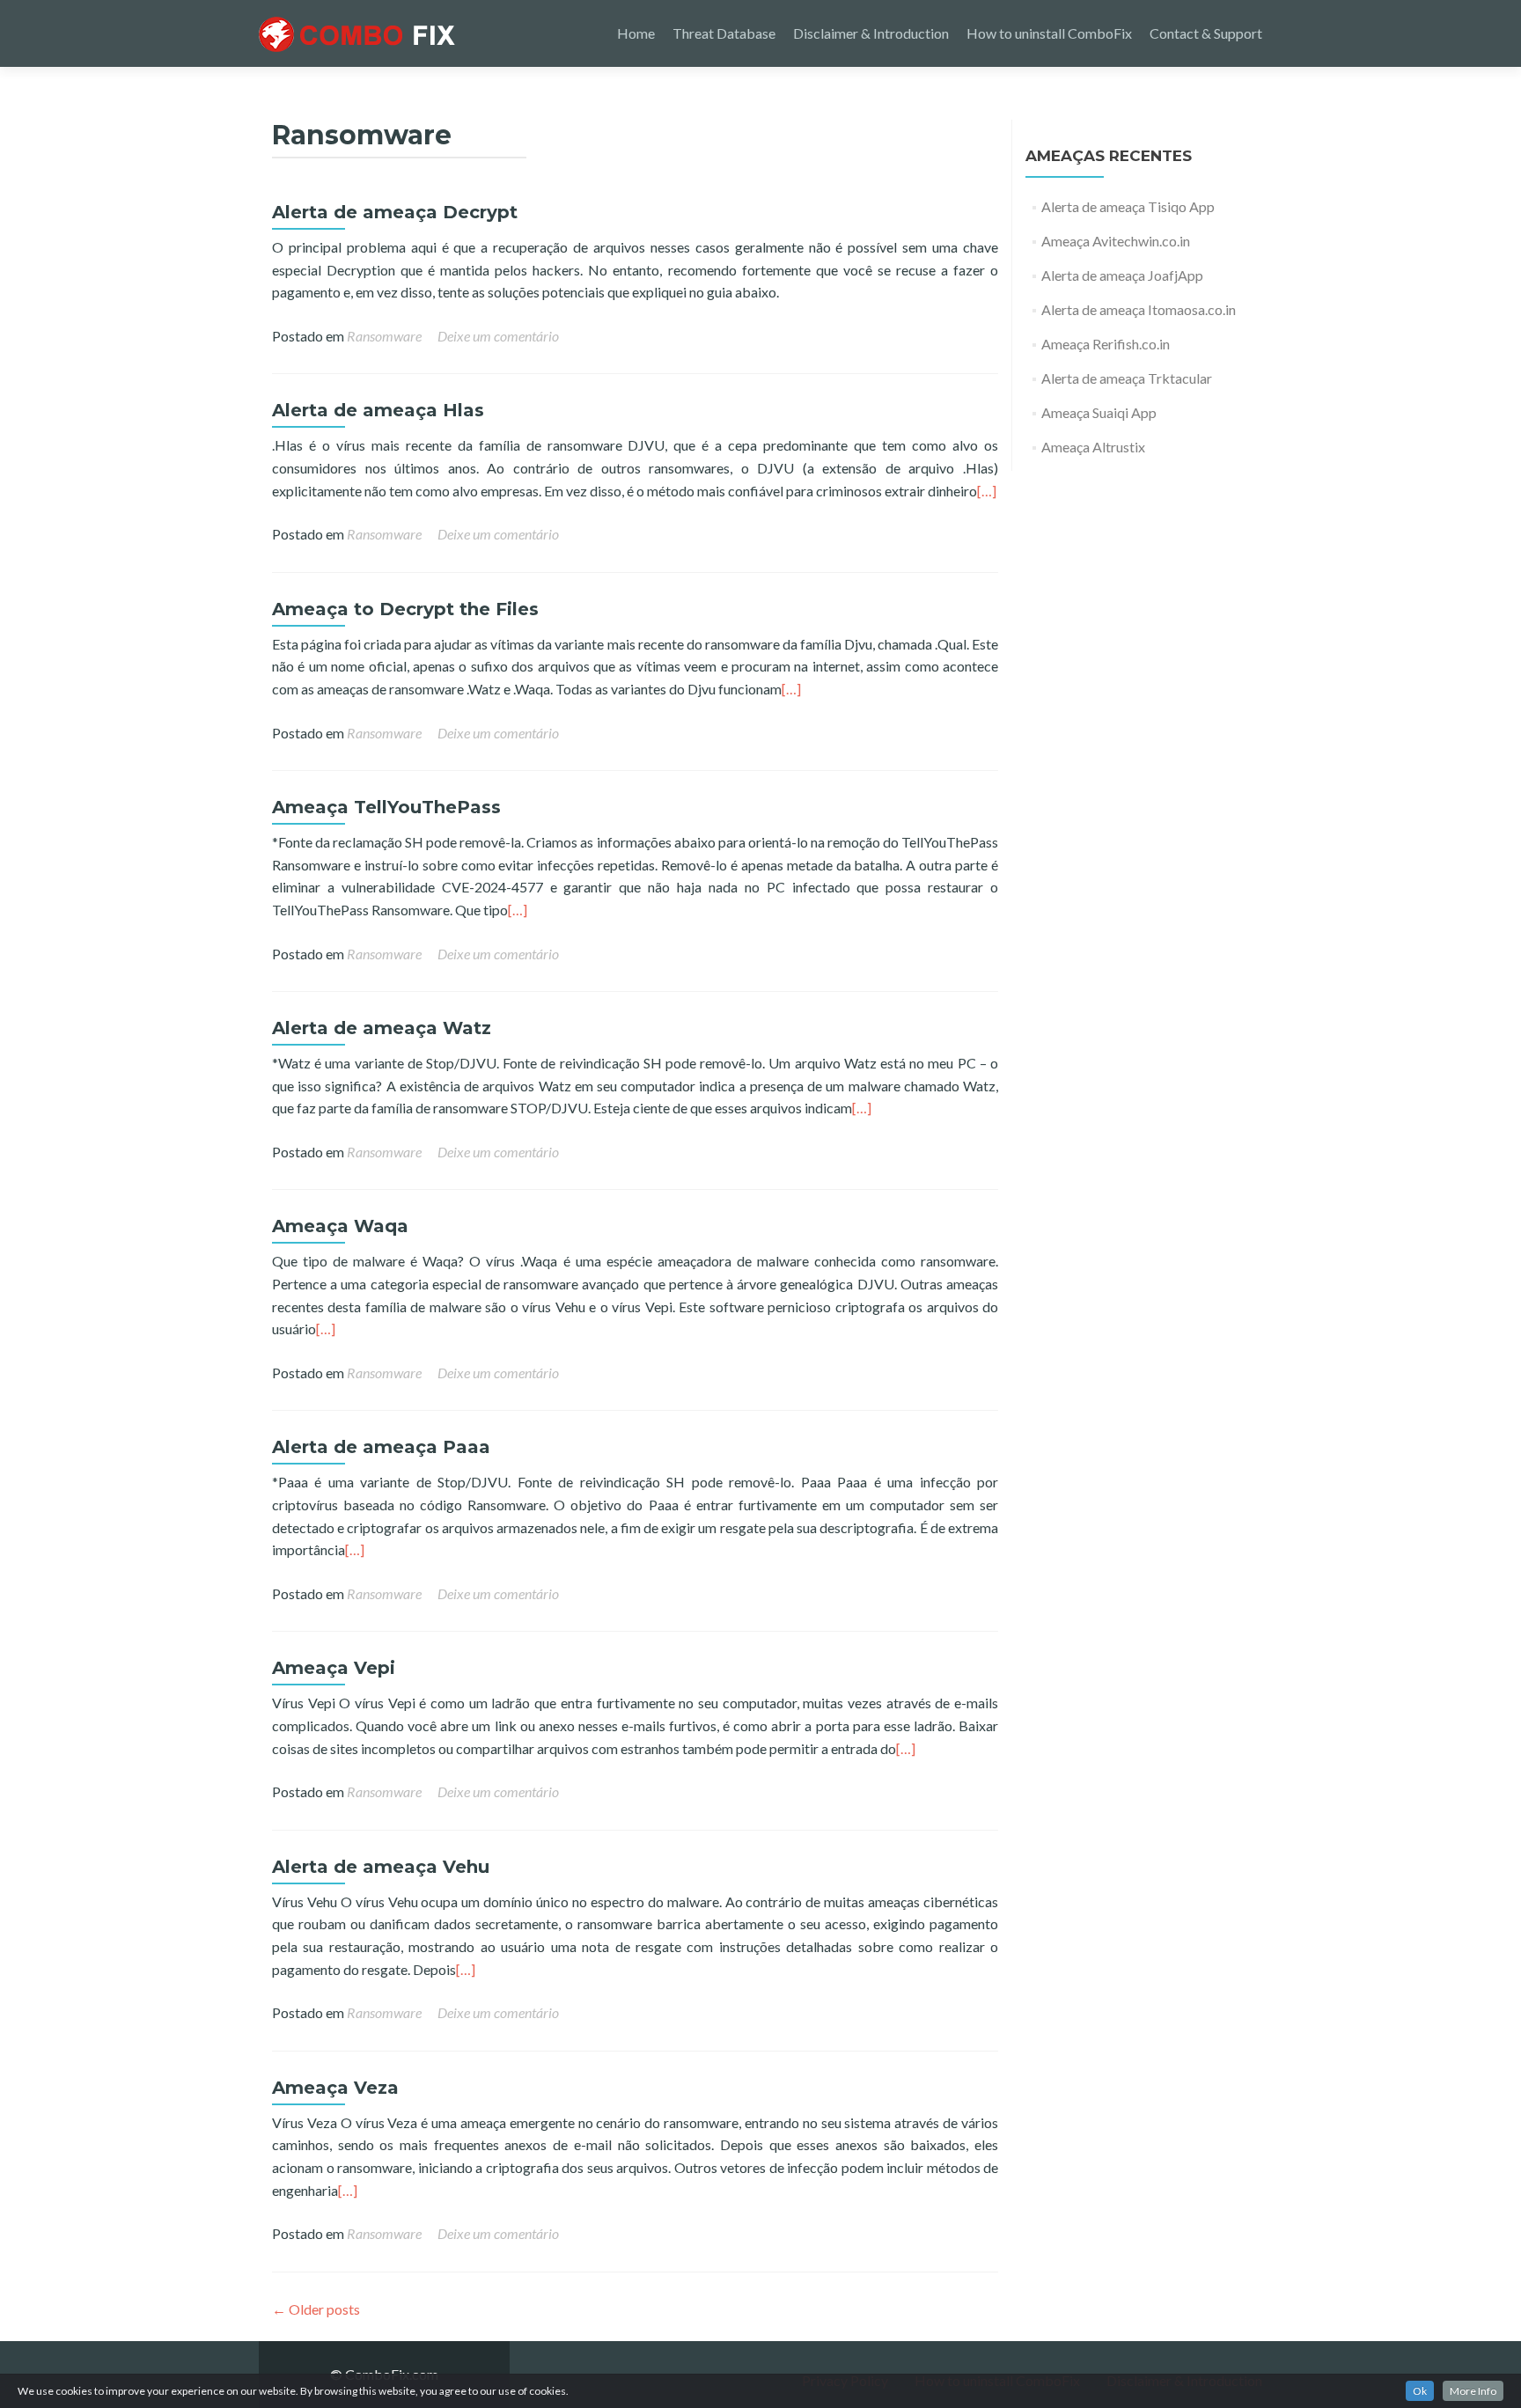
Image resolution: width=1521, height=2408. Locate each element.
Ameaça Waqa (340, 1226)
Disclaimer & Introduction (871, 33)
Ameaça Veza (335, 2088)
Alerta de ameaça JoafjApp (1122, 275)
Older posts (316, 2309)
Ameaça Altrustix (1093, 447)
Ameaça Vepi (334, 1668)
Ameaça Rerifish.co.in (1106, 344)
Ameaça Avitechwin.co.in (1116, 241)
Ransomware (384, 336)
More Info (1473, 2391)
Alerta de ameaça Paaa (381, 1447)
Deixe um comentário (498, 336)
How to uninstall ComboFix (1049, 33)
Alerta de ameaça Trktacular (1127, 378)
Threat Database (724, 33)
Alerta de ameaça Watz (382, 1028)
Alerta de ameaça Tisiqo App (1128, 206)
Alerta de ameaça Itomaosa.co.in (1139, 309)
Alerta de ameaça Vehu (381, 1867)
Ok (1420, 2391)
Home (636, 33)
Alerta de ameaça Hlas (378, 410)
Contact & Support (1206, 33)
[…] (987, 491)
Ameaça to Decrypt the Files (405, 609)
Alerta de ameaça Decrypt (395, 212)
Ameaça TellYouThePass (386, 807)
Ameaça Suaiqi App (1099, 412)
